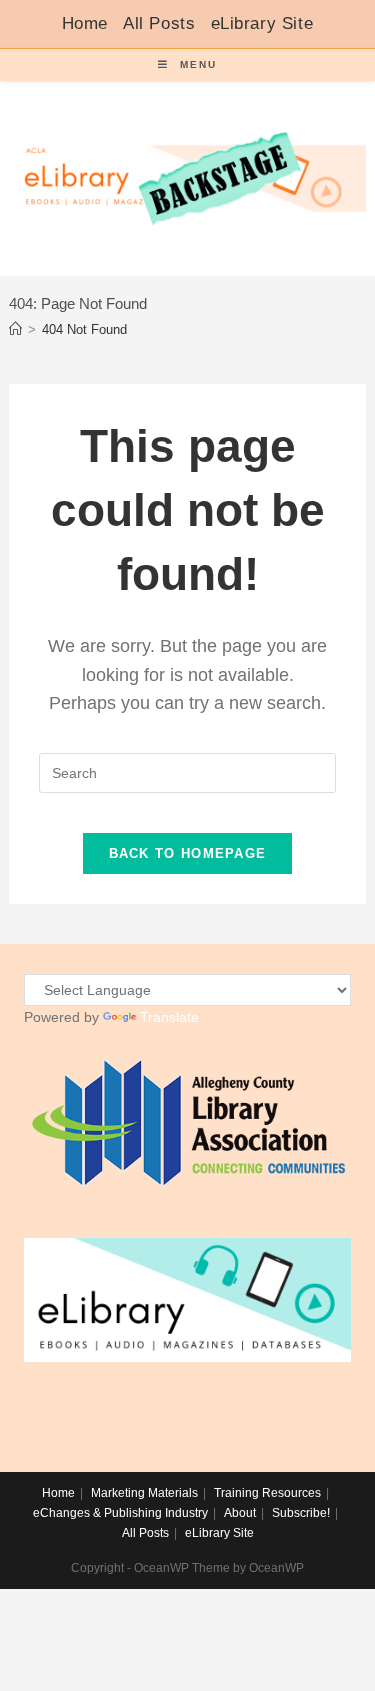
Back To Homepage (188, 853)
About (240, 1513)
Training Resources (267, 1493)
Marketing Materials (144, 1493)
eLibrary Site (262, 23)
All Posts (159, 23)
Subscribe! (301, 1513)
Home (85, 23)
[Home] (15, 329)
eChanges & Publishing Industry (120, 1513)
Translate (169, 1017)
